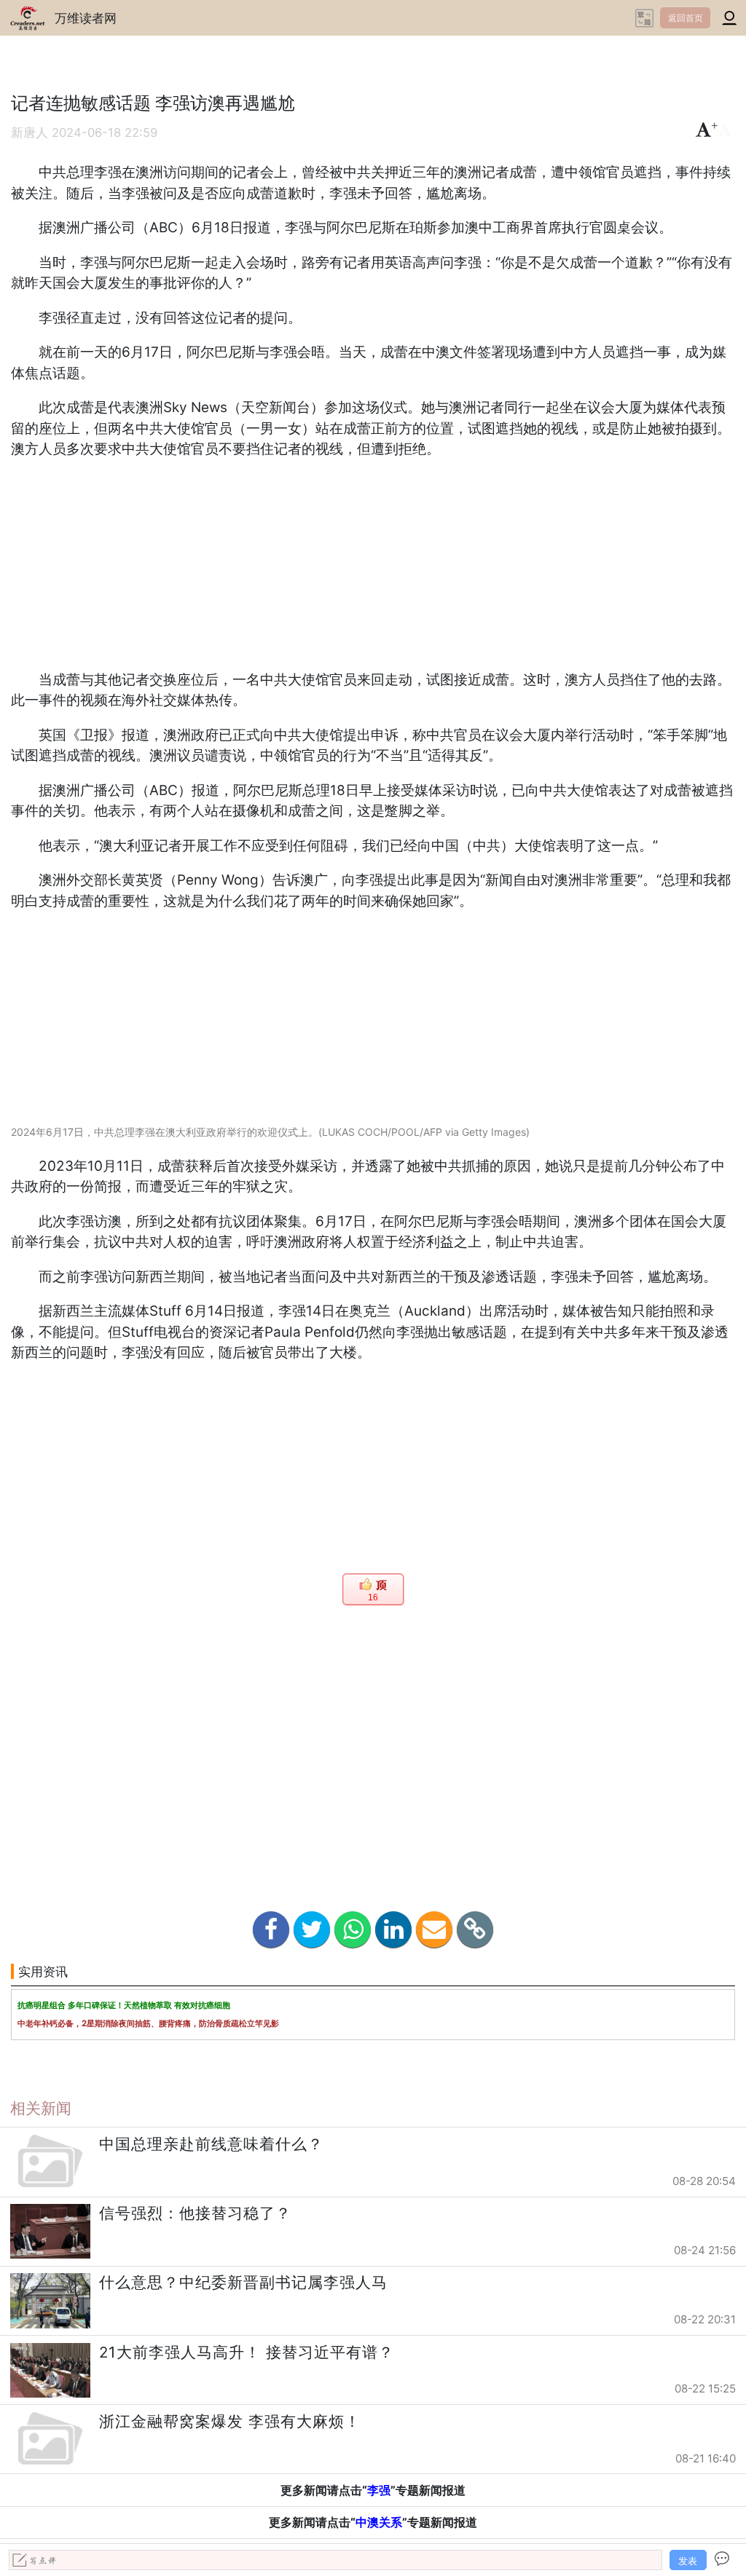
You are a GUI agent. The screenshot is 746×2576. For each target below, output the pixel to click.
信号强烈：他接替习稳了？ (195, 2213)
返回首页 (686, 18)
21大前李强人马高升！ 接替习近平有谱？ (247, 2352)
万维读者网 (86, 18)
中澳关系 (379, 2522)
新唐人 (30, 133)
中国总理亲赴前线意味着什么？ (211, 2144)
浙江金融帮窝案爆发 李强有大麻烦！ (230, 2421)
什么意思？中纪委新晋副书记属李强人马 (243, 2282)
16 (373, 1597)
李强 (379, 2490)
